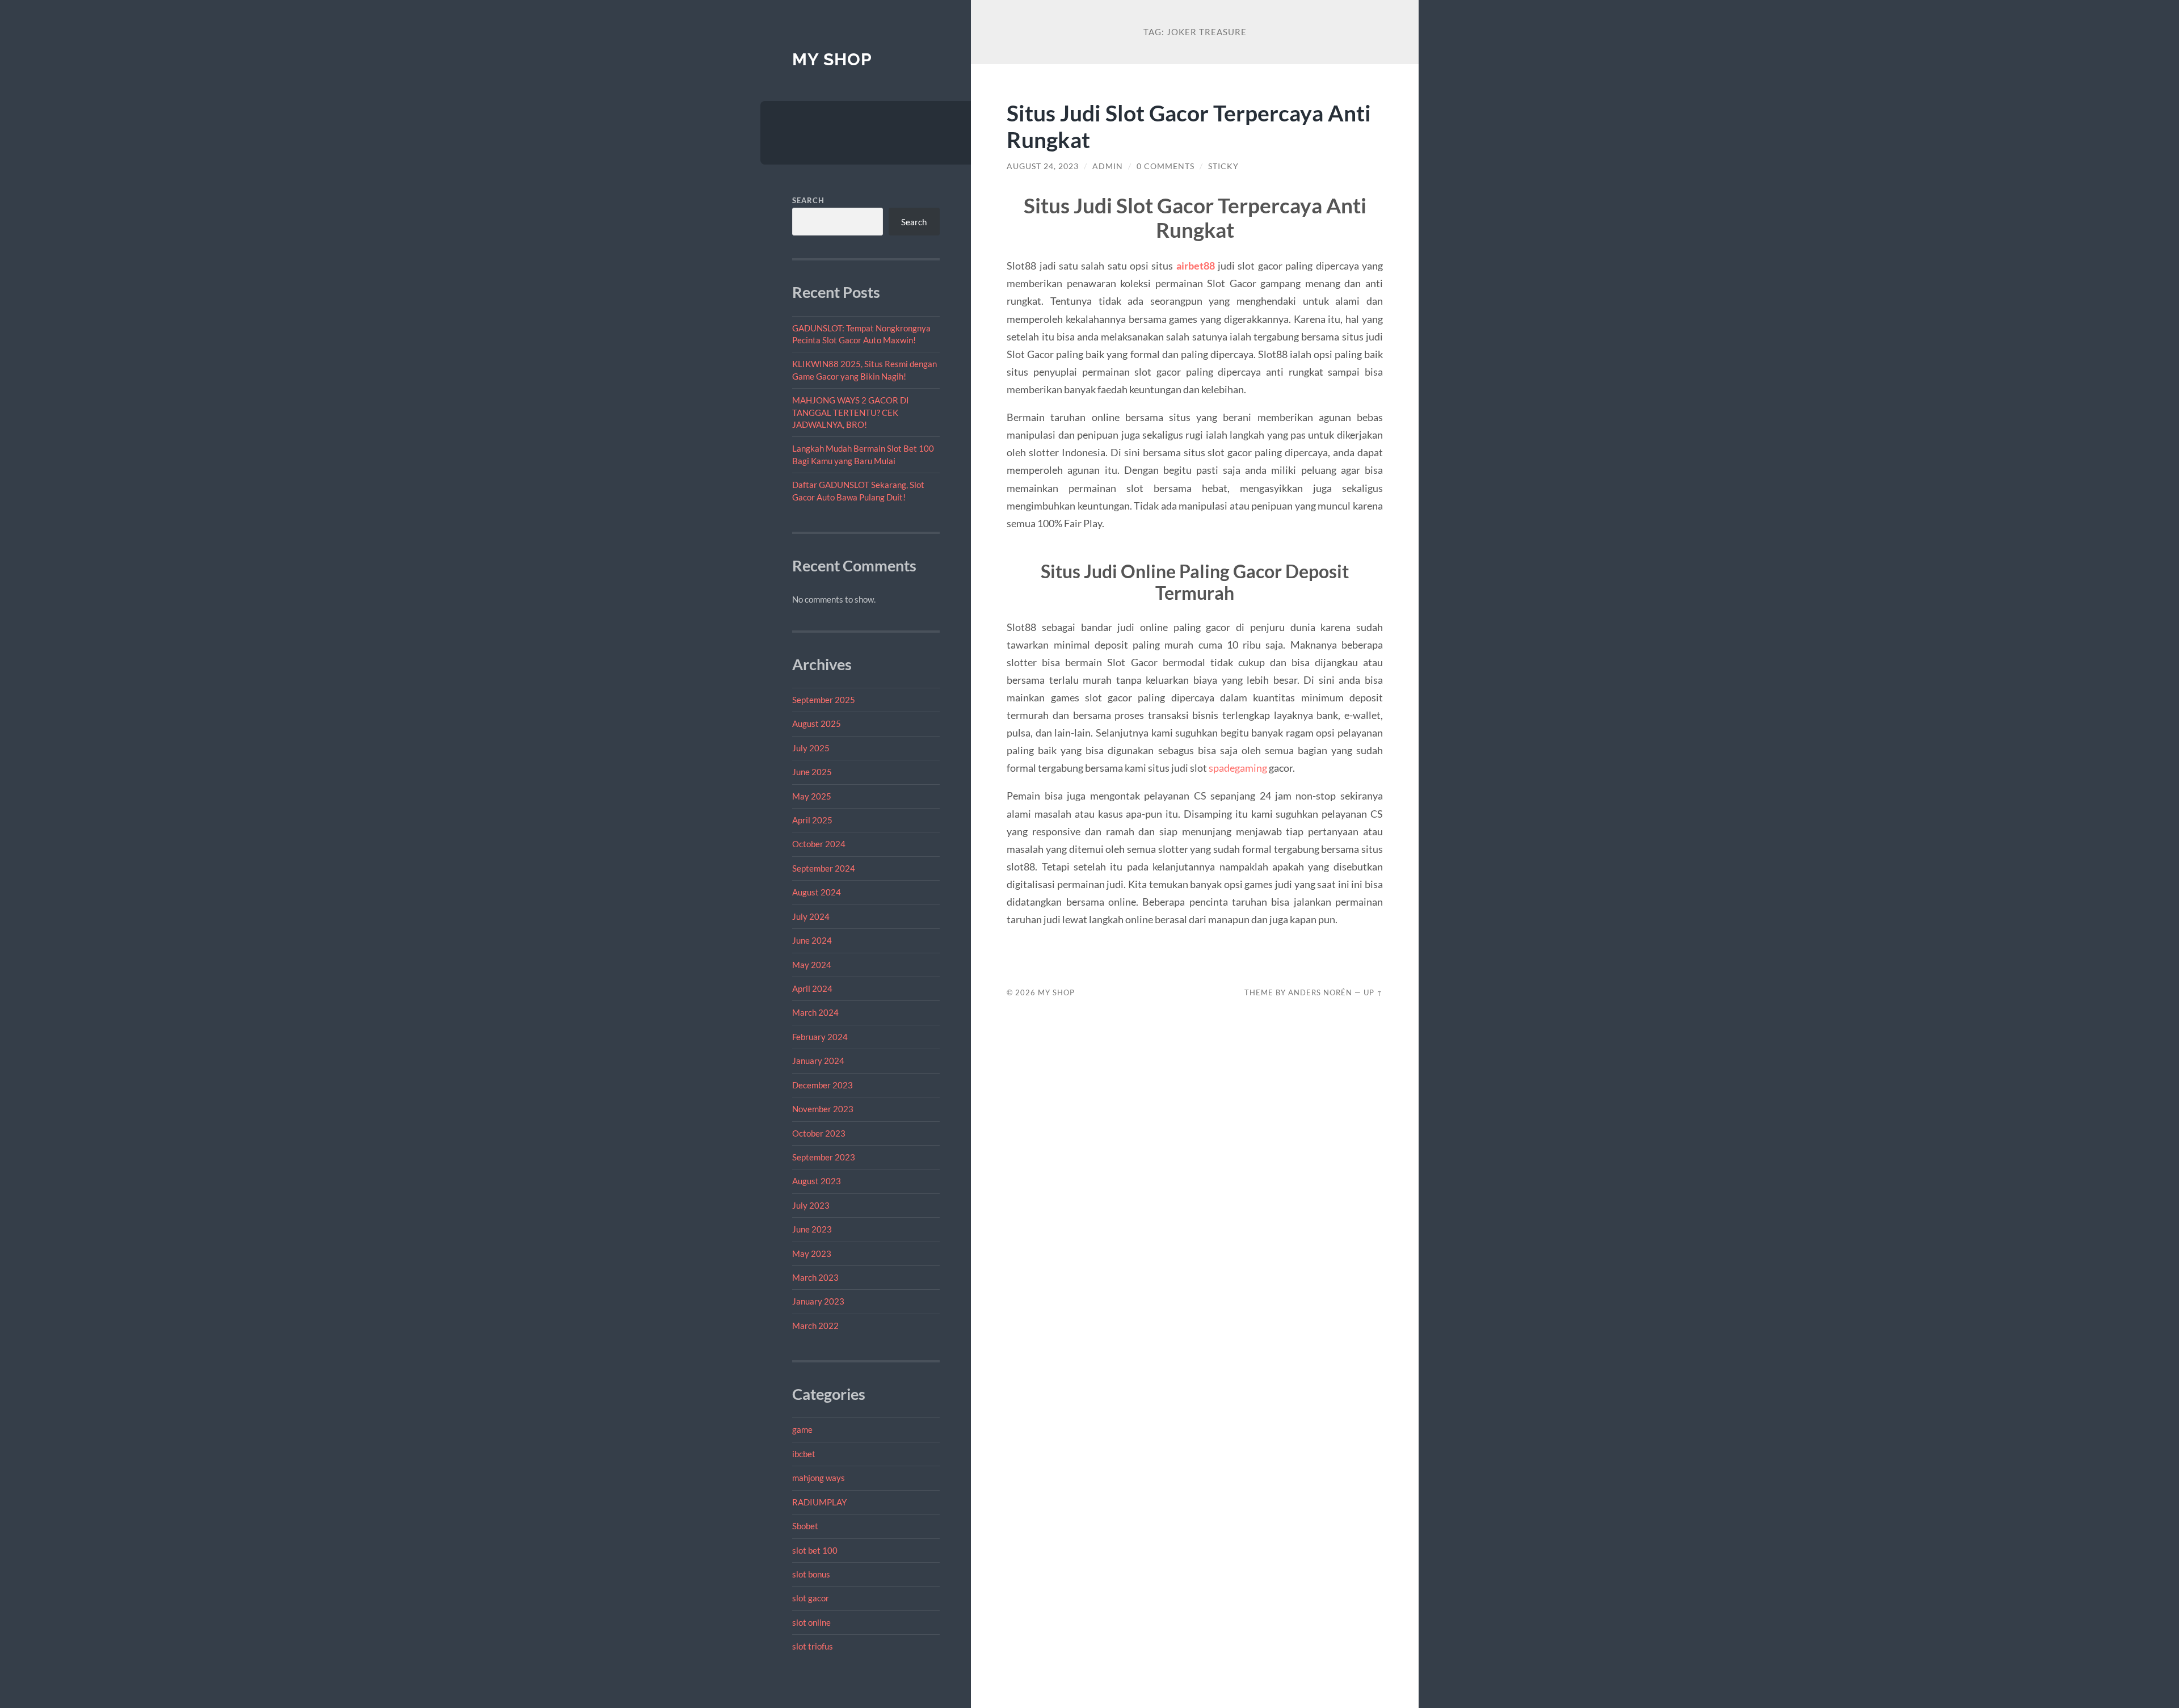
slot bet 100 (815, 1550)
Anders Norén (1320, 992)
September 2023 (824, 1157)
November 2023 (823, 1109)
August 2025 (817, 723)
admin (1108, 166)
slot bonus (811, 1574)
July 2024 (811, 916)
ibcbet (804, 1454)
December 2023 (823, 1085)
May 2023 (812, 1253)
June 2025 (812, 772)
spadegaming (1238, 768)
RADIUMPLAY (819, 1502)
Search (808, 200)
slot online (811, 1622)
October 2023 (819, 1133)
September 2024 (824, 868)
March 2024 (815, 1012)
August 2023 (817, 1181)
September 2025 (824, 700)
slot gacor (811, 1598)
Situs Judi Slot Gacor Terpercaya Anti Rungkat (1189, 126)
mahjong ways (819, 1478)
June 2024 (812, 940)
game (802, 1429)
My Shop (832, 59)
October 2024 (819, 844)
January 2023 (818, 1301)
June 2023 (812, 1229)
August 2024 (817, 892)
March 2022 (815, 1326)
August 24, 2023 (1043, 166)
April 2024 (812, 988)
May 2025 (812, 796)
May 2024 (812, 965)
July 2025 (811, 748)
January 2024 (818, 1061)
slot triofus (813, 1646)
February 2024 (820, 1037)
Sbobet (805, 1526)
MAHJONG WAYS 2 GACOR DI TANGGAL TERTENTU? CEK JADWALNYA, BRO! (851, 412)
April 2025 (812, 820)
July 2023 (811, 1205)
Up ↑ (1373, 992)
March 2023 (815, 1277)
